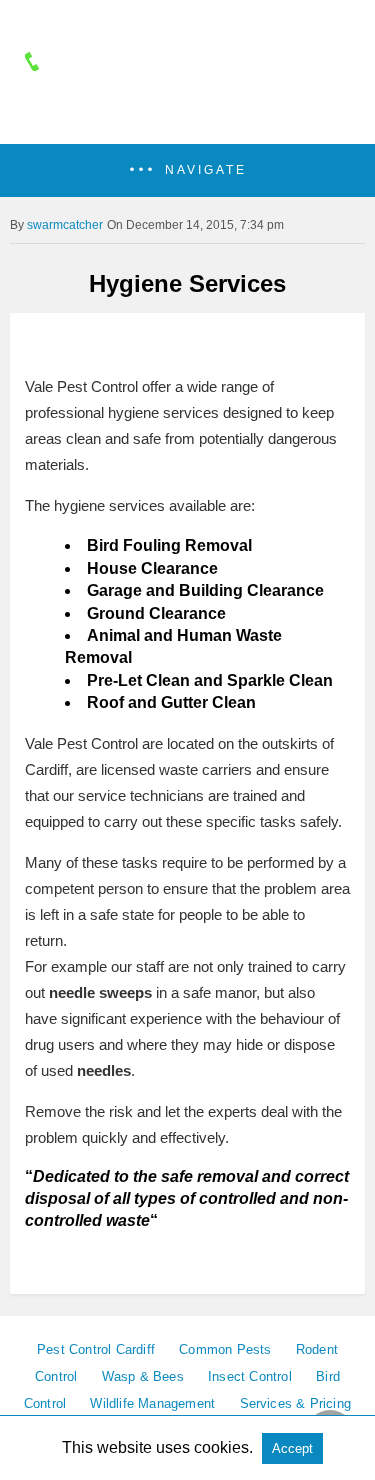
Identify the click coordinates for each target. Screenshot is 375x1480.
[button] (187, 170)
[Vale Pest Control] (188, 117)
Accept (292, 1448)
